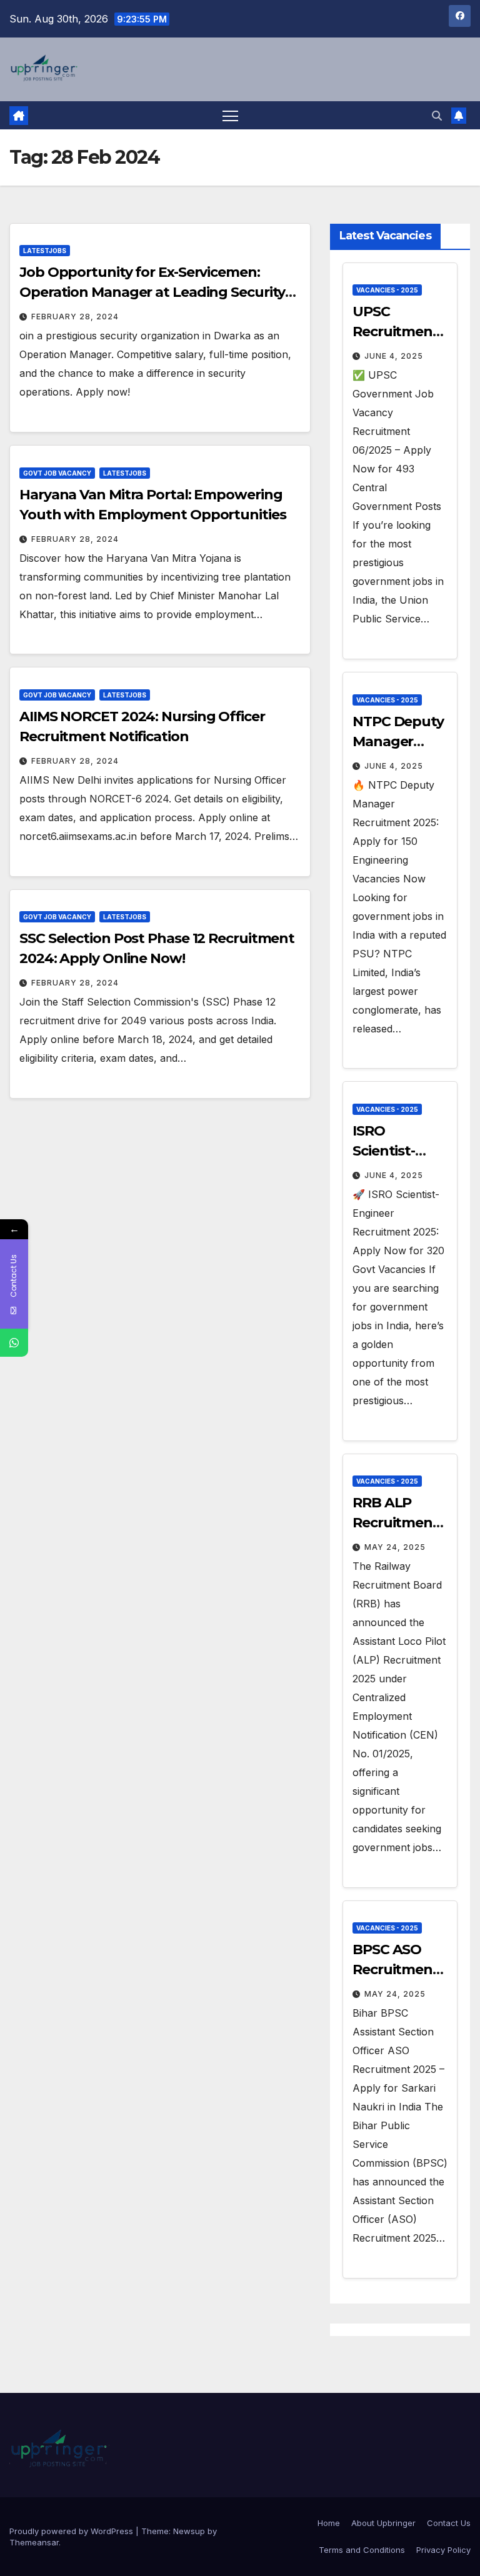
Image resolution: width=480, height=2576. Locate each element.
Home (329, 2523)
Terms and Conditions (362, 2550)
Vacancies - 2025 (387, 290)
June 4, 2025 (394, 356)
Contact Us (449, 2523)
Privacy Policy (443, 2550)
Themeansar (34, 2542)
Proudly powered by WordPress (72, 2531)
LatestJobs (45, 251)
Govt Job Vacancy (57, 473)
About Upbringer (383, 2523)
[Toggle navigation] (230, 115)
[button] (437, 116)
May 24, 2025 (395, 1547)
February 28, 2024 (75, 317)
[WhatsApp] (14, 1343)
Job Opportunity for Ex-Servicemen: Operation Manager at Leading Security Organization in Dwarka (152, 292)
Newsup (189, 2531)
